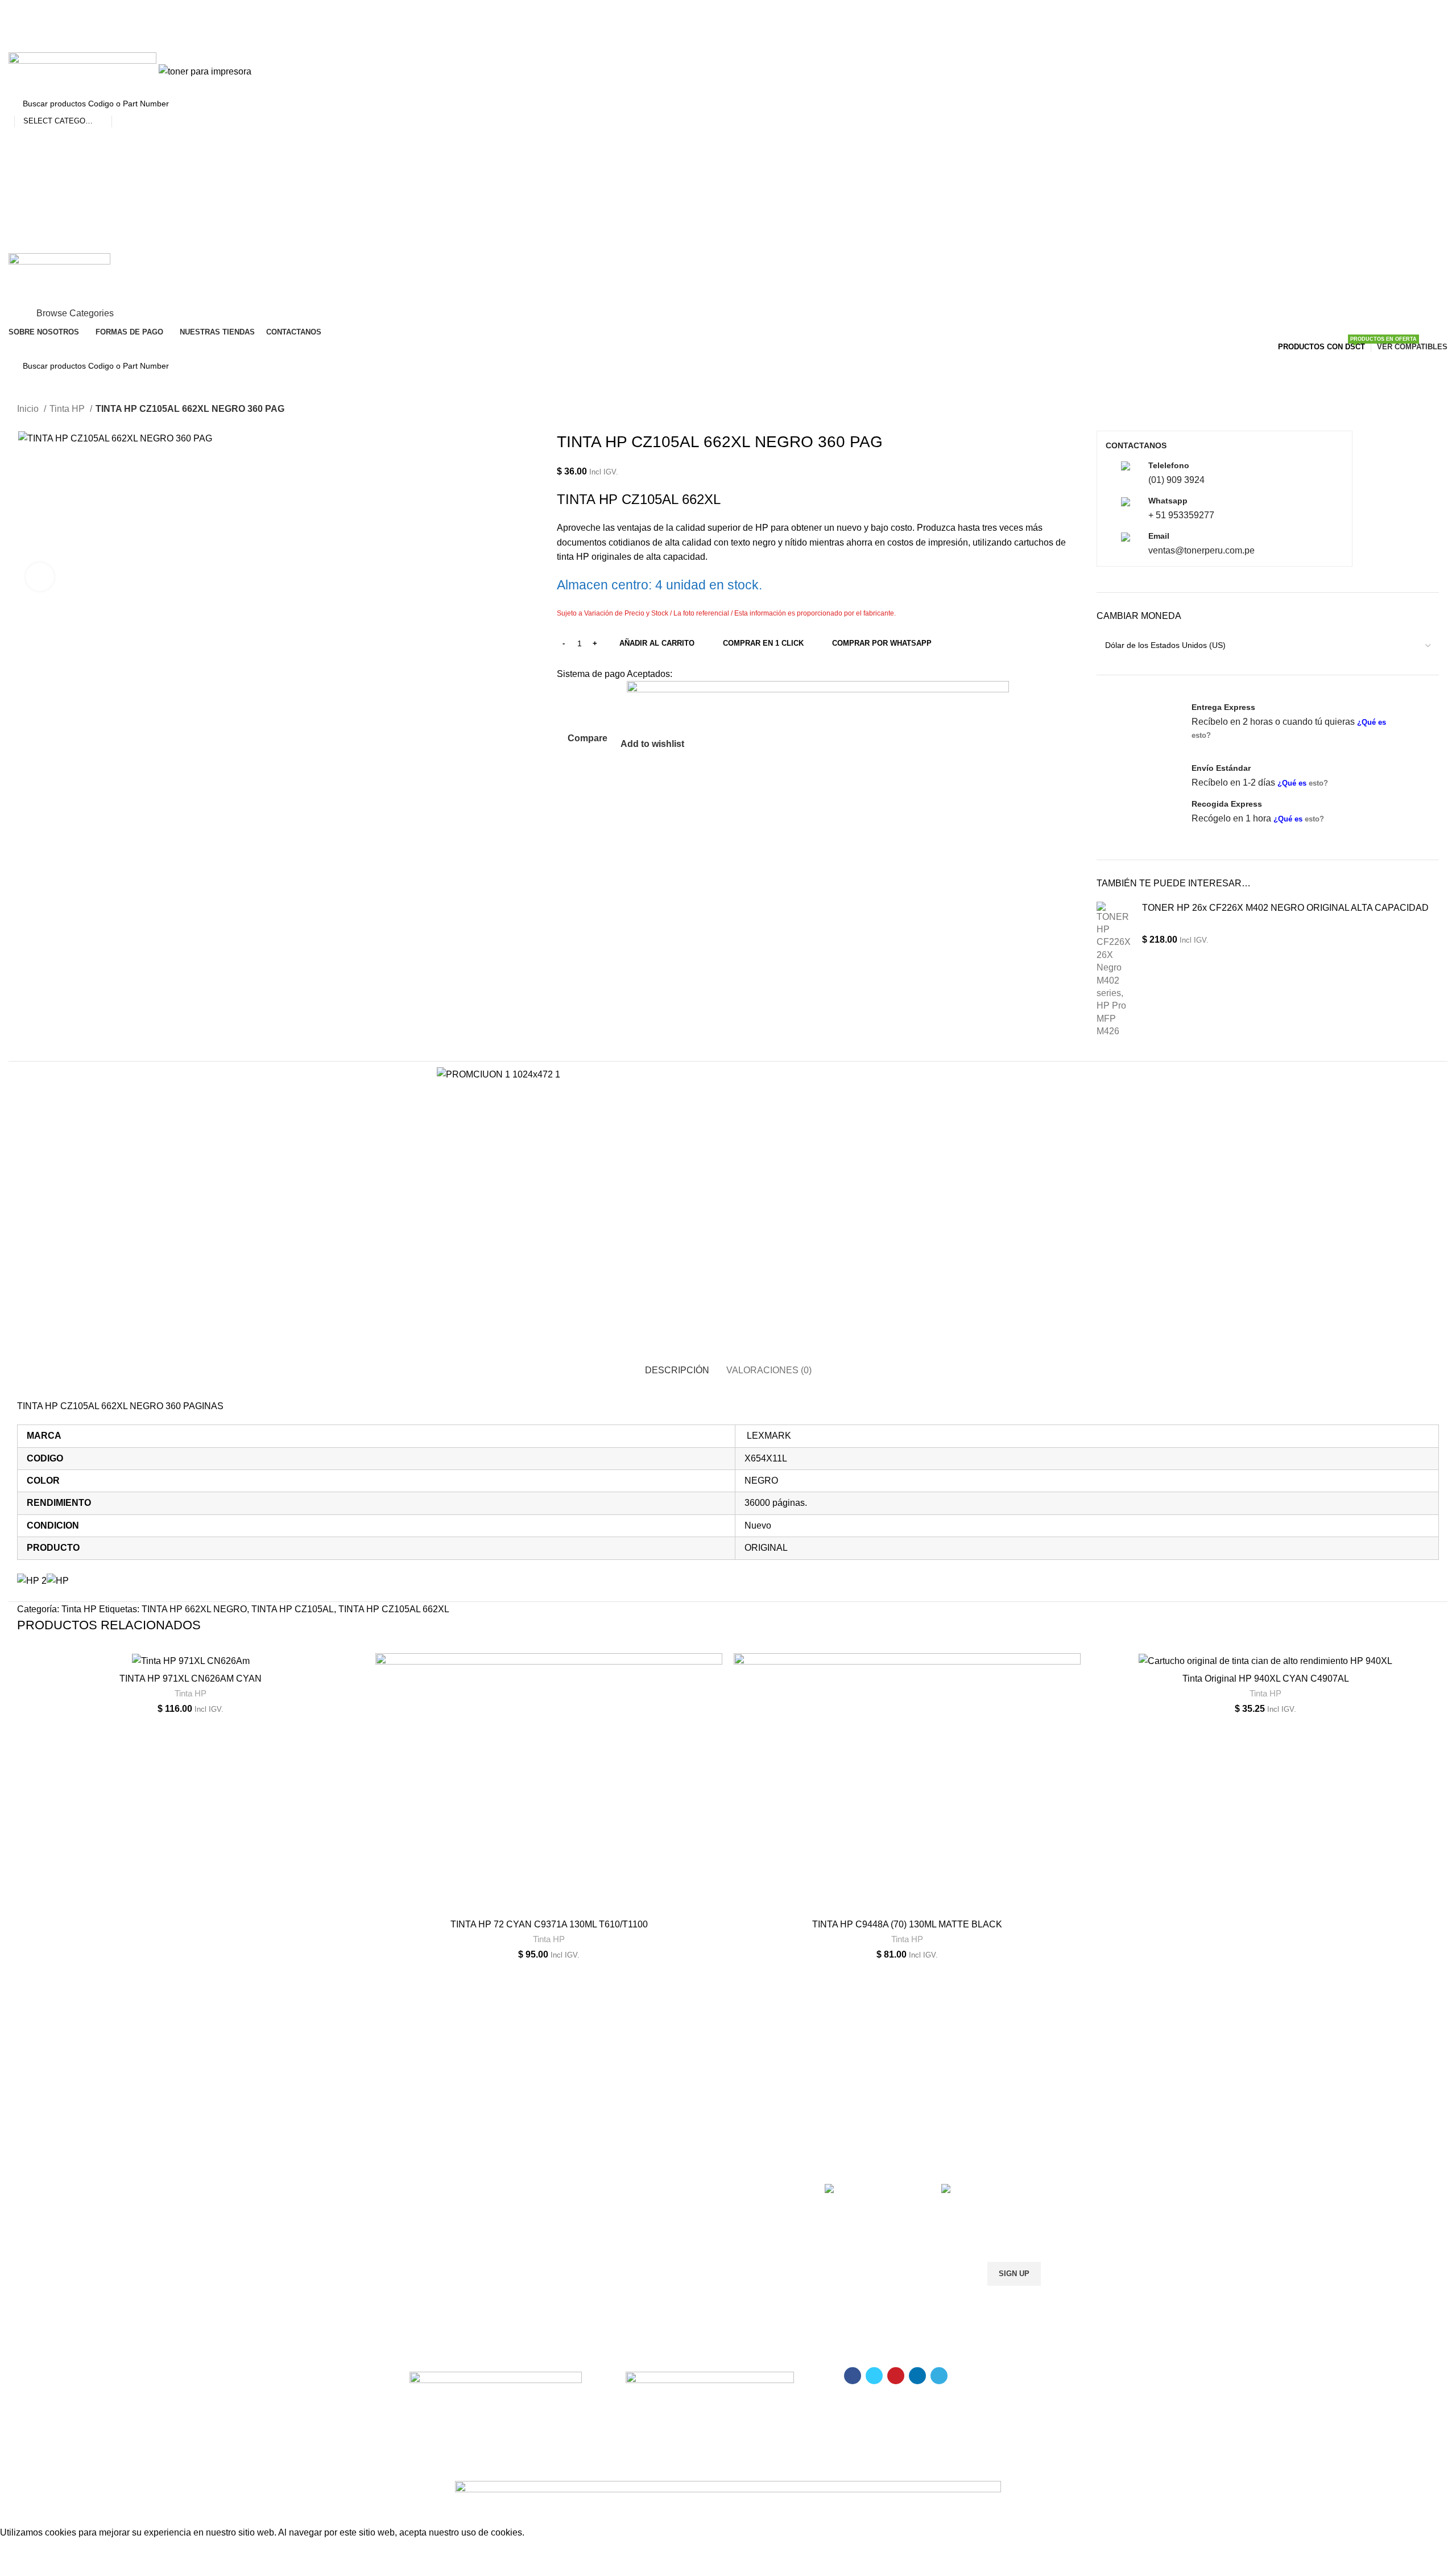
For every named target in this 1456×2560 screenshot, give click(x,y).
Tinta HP (191, 1693)
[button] (355, 1697)
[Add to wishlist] (355, 1672)
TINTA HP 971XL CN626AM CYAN (191, 1679)
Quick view (355, 1723)
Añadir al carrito (657, 643)
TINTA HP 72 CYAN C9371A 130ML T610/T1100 (549, 1924)
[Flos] (1001, 2011)
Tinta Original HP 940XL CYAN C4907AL (1266, 1679)
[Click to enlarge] (40, 577)
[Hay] (910, 2011)
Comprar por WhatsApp (882, 643)
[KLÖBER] (728, 2011)
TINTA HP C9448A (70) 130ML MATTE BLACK (907, 1924)
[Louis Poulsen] (637, 2011)
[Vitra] (455, 2011)
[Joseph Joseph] (819, 2011)
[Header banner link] (728, 1280)
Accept (22, 2550)
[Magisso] (546, 2011)
